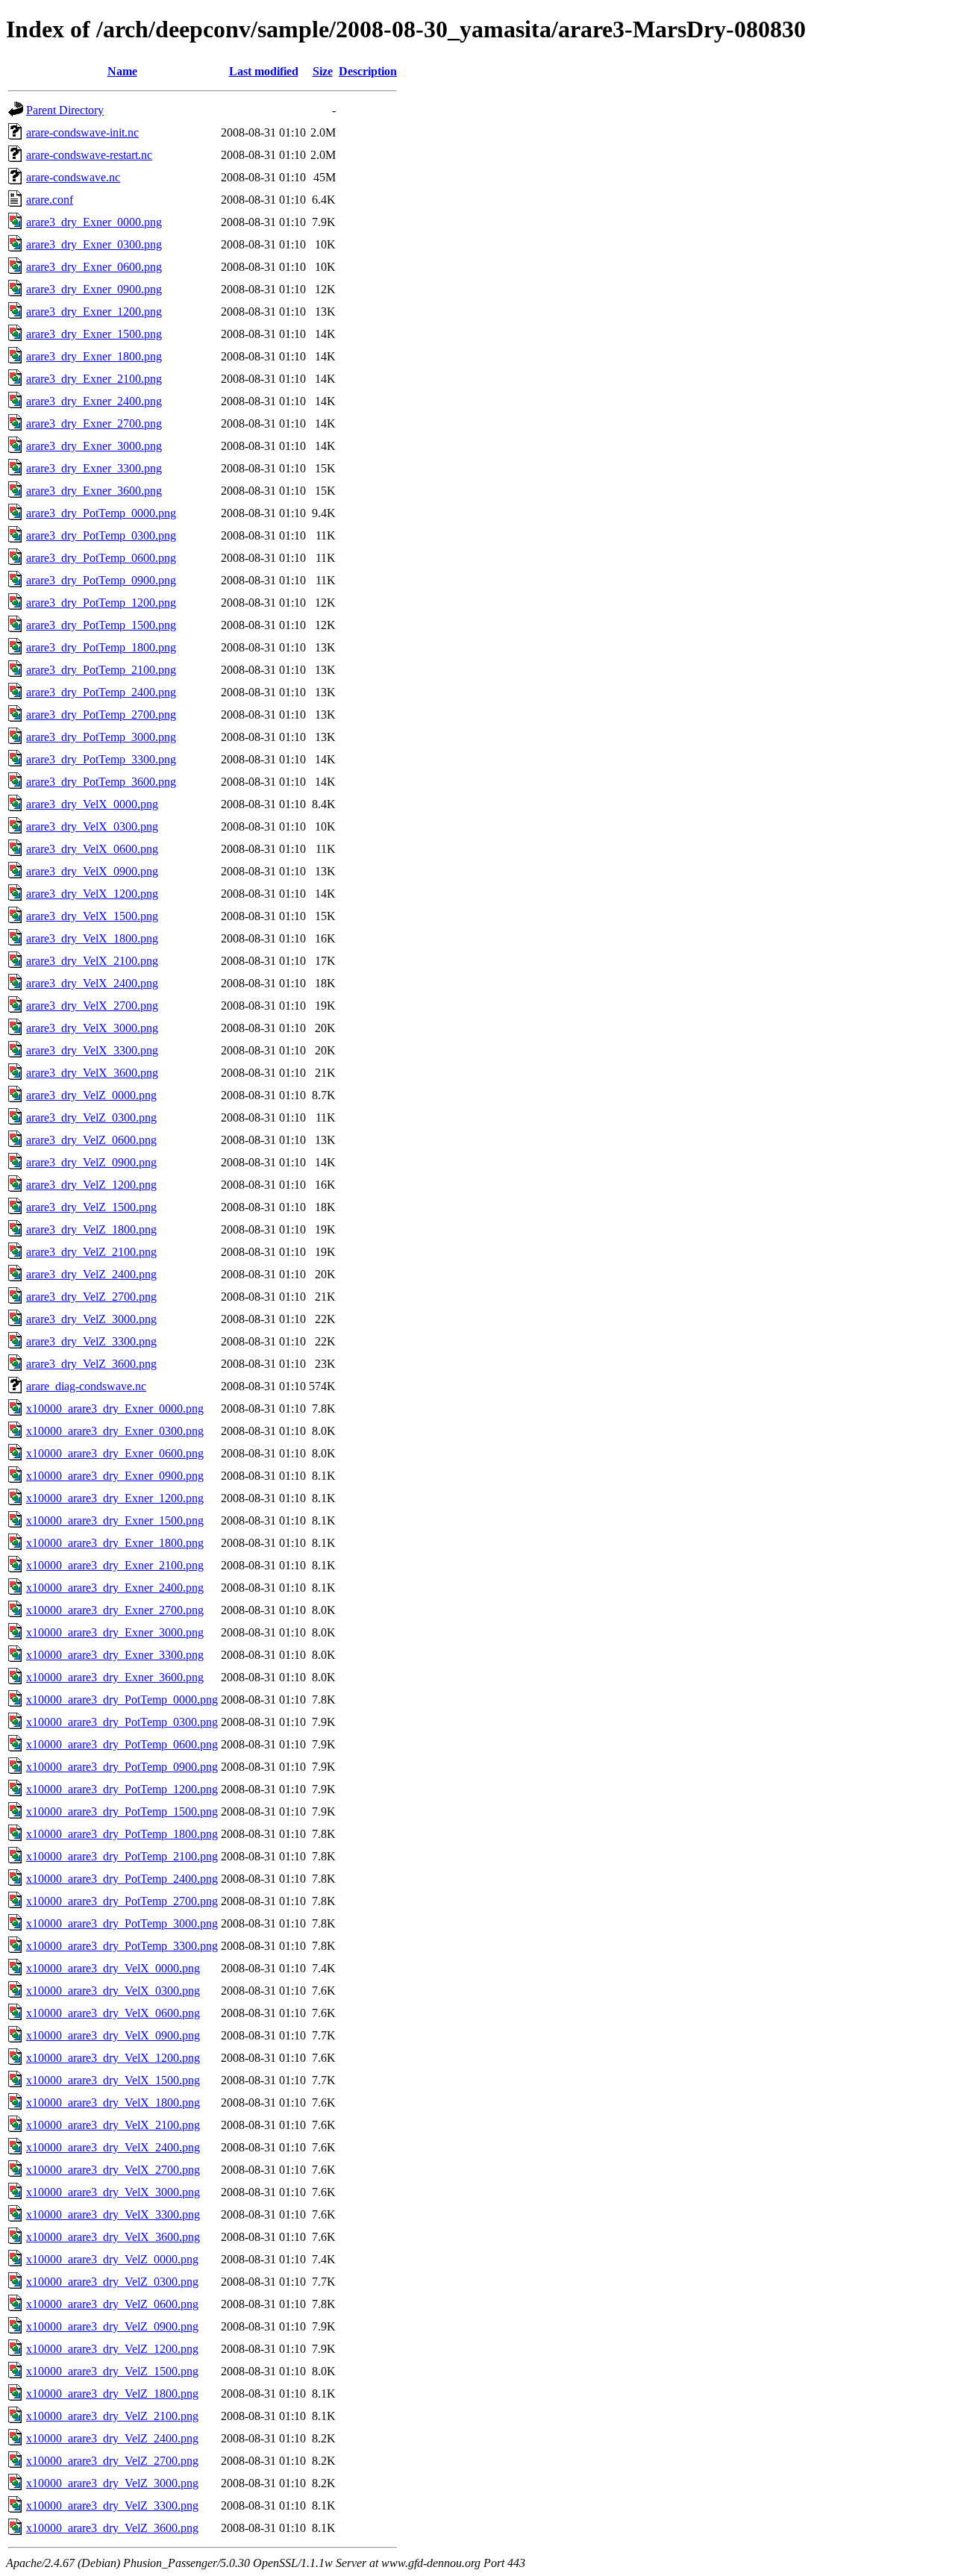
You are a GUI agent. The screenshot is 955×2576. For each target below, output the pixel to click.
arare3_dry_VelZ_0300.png (91, 1117)
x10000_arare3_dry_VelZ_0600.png (112, 2304)
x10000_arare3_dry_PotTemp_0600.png (122, 1744)
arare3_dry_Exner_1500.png (94, 334)
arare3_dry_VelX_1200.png (92, 894)
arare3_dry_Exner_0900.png (94, 289)
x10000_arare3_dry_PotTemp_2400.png (122, 1879)
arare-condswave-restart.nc (89, 155)
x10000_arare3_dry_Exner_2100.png (115, 1565)
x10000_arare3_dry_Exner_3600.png (115, 1677)
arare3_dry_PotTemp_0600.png (101, 558)
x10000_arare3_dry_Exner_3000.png (115, 1632)
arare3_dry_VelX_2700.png (92, 1006)
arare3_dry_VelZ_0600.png (91, 1140)
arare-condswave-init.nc (82, 132)
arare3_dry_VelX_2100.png (92, 961)
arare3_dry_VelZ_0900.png (91, 1162)
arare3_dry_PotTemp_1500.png (101, 625)
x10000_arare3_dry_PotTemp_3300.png (122, 1946)
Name (122, 71)
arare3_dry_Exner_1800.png (94, 356)
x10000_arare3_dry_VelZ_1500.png (112, 2371)
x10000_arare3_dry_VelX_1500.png (113, 2080)
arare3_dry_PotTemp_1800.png (101, 647)
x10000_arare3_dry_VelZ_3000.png (112, 2483)
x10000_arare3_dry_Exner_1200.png (115, 1498)
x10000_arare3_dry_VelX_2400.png (113, 2147)
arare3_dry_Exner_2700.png (94, 423)
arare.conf (50, 200)
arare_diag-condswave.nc (86, 1386)
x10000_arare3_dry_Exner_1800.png (115, 1543)
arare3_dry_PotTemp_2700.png (101, 715)
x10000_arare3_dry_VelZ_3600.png (112, 2528)
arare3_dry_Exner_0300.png (94, 244)
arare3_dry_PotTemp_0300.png (101, 535)
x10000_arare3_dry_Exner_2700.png (115, 1610)
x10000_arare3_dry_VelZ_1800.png (112, 2394)
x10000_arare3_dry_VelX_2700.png (113, 2170)
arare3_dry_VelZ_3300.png (91, 1341)
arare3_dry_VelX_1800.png (92, 938)
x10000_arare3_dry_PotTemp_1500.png (122, 1811)
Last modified (264, 71)
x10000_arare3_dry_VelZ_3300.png (112, 2505)
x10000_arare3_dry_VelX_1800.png (113, 2103)
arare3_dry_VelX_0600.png (92, 849)
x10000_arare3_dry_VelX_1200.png (113, 2058)
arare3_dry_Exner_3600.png (94, 491)
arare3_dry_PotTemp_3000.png (101, 737)
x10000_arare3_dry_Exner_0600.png (115, 1453)
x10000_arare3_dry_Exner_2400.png (115, 1588)
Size (323, 71)
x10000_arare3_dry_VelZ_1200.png (112, 2349)
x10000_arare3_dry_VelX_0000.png (113, 1968)
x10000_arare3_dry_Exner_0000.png (115, 1409)
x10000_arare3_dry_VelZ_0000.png (112, 2259)
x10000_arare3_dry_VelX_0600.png (113, 2013)
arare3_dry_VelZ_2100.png (91, 1252)
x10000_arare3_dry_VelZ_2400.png (112, 2438)
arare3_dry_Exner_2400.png (94, 401)
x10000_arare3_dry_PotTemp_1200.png (122, 1789)
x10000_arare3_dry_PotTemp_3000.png (122, 1923)
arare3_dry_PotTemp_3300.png (101, 759)
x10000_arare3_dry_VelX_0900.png (113, 2035)
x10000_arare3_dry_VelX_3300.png (113, 2214)
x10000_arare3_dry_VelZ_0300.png (112, 2282)
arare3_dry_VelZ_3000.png (91, 1319)
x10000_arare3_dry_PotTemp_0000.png (122, 1700)
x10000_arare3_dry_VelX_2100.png (113, 2125)
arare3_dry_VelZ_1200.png (91, 1185)
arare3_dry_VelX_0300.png (92, 826)
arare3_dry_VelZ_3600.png (91, 1364)
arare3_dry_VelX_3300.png (92, 1050)
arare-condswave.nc (73, 177)
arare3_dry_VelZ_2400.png (91, 1274)
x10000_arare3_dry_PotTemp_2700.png (122, 1901)
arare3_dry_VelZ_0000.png (91, 1095)
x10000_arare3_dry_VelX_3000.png (113, 2192)
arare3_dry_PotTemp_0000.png (101, 513)
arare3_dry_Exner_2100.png (94, 379)
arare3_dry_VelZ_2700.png (91, 1297)
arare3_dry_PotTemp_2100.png (101, 670)
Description (368, 71)
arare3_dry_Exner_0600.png (94, 267)
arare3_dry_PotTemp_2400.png (101, 692)
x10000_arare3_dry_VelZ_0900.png (112, 2326)
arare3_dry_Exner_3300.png (94, 468)
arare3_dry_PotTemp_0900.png (101, 580)
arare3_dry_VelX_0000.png (92, 804)
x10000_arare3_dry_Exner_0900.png (115, 1476)
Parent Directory (65, 110)
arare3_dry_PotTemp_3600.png (101, 782)
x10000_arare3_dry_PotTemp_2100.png (122, 1856)
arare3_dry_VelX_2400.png (92, 983)
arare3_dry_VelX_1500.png (92, 916)
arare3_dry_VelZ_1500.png (91, 1207)
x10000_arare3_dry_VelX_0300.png (113, 1991)
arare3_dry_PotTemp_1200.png (101, 603)
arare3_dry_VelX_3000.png (92, 1028)
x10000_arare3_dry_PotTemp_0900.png (122, 1767)
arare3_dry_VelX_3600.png (92, 1073)
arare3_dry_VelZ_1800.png (91, 1229)
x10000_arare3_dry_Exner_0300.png (115, 1431)
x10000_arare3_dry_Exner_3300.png (115, 1655)
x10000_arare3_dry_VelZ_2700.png (112, 2461)
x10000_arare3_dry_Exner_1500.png (115, 1520)
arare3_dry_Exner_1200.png (94, 312)
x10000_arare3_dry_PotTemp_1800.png (122, 1834)
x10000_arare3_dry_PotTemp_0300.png (122, 1722)
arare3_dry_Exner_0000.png (94, 222)
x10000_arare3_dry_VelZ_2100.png (112, 2416)
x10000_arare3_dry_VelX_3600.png (113, 2237)
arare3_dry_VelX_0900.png (92, 871)
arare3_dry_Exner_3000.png (94, 446)
